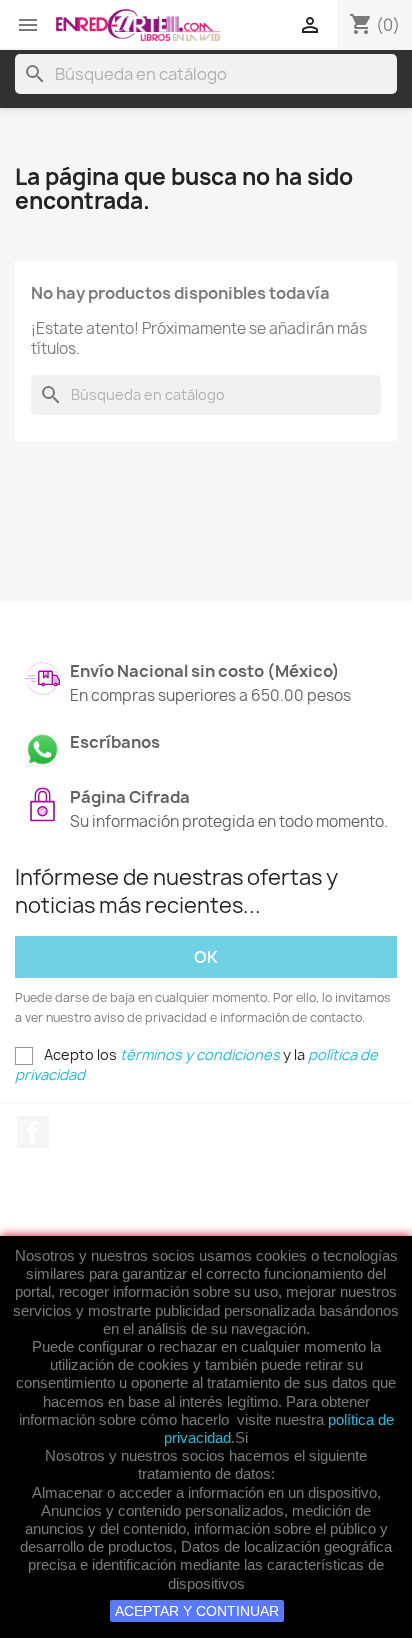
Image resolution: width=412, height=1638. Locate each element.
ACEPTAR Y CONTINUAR (197, 1611)
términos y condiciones (200, 1054)
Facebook (33, 1132)
